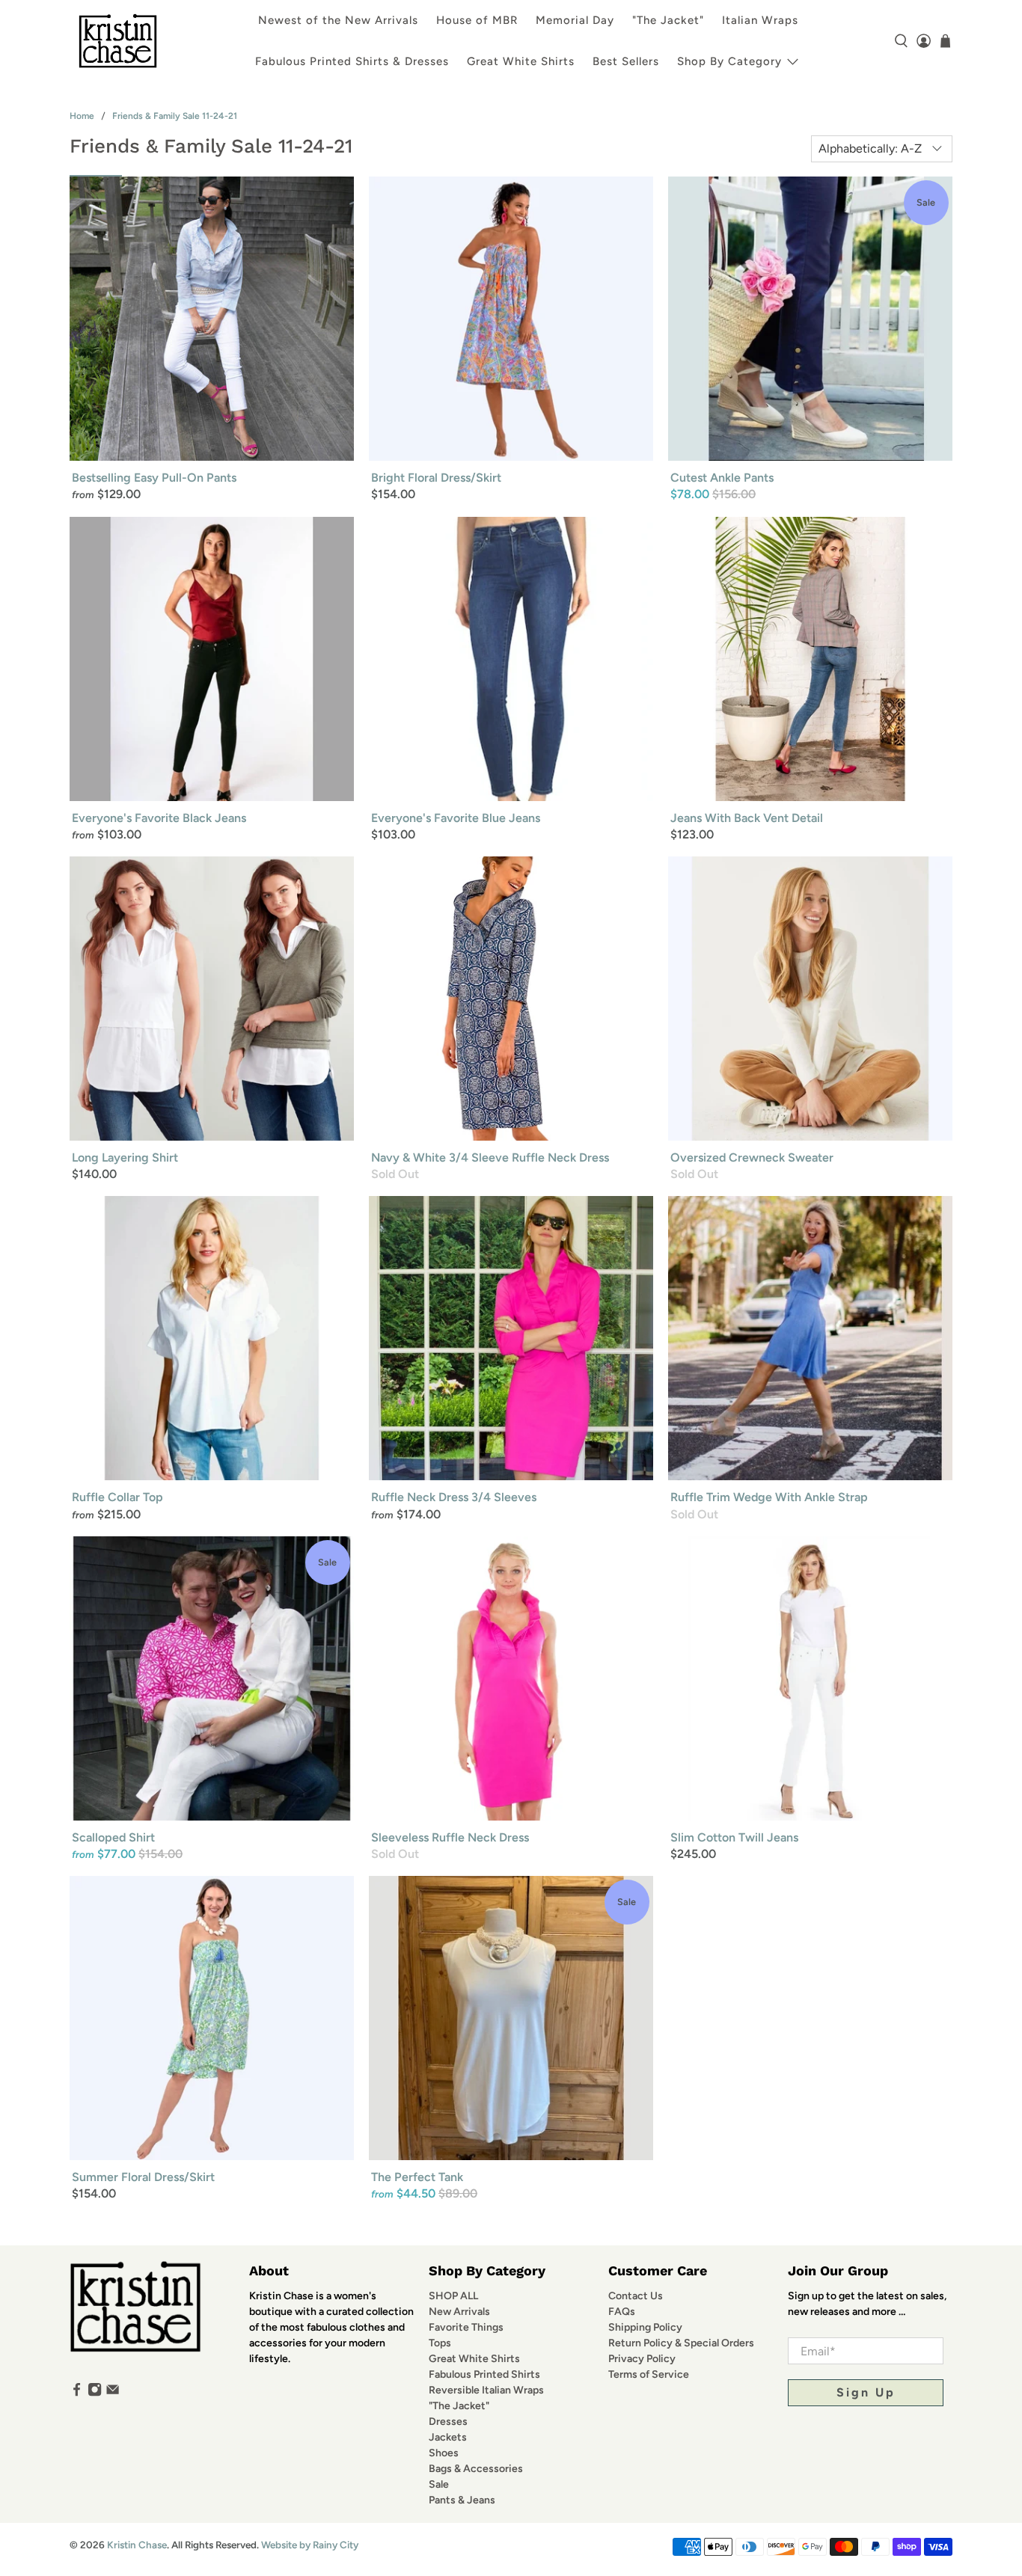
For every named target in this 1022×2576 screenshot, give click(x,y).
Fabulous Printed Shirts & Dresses (352, 61)
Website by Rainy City (310, 2545)
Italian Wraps (760, 20)
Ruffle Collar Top (117, 1497)
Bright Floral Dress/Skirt (436, 478)
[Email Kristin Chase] (113, 2393)
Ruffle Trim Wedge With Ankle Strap (769, 1497)
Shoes (444, 2453)
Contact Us (636, 2296)
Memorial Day (575, 20)
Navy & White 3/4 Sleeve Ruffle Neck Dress (490, 1157)
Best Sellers (626, 61)
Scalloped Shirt (113, 1837)
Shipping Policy (645, 2327)
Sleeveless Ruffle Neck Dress (450, 1837)
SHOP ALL (453, 2296)
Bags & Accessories (476, 2469)
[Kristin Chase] (118, 41)
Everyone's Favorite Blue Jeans (456, 818)
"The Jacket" (668, 20)
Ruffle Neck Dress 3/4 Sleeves (454, 1497)
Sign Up (866, 2392)
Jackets (448, 2437)
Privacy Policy (642, 2359)
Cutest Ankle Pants (722, 478)
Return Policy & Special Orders (681, 2343)
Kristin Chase (137, 2545)
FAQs (622, 2312)
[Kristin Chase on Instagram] (95, 2393)
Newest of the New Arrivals (338, 20)
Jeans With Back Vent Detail (747, 818)
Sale (439, 2484)
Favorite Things (466, 2327)
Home (82, 116)
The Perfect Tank (417, 2177)
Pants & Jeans (462, 2500)
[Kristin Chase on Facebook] (77, 2393)
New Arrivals (459, 2312)
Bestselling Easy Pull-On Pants (154, 478)
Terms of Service (649, 2374)
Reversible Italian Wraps (486, 2390)
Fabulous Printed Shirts (484, 2374)
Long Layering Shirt (125, 1157)
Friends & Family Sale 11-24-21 (175, 116)
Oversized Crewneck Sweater (752, 1157)
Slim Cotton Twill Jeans (734, 1837)
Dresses (448, 2422)
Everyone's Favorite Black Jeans (159, 818)
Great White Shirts (521, 61)
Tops (440, 2343)
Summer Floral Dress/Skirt (143, 2177)
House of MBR (477, 20)
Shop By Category (729, 61)
